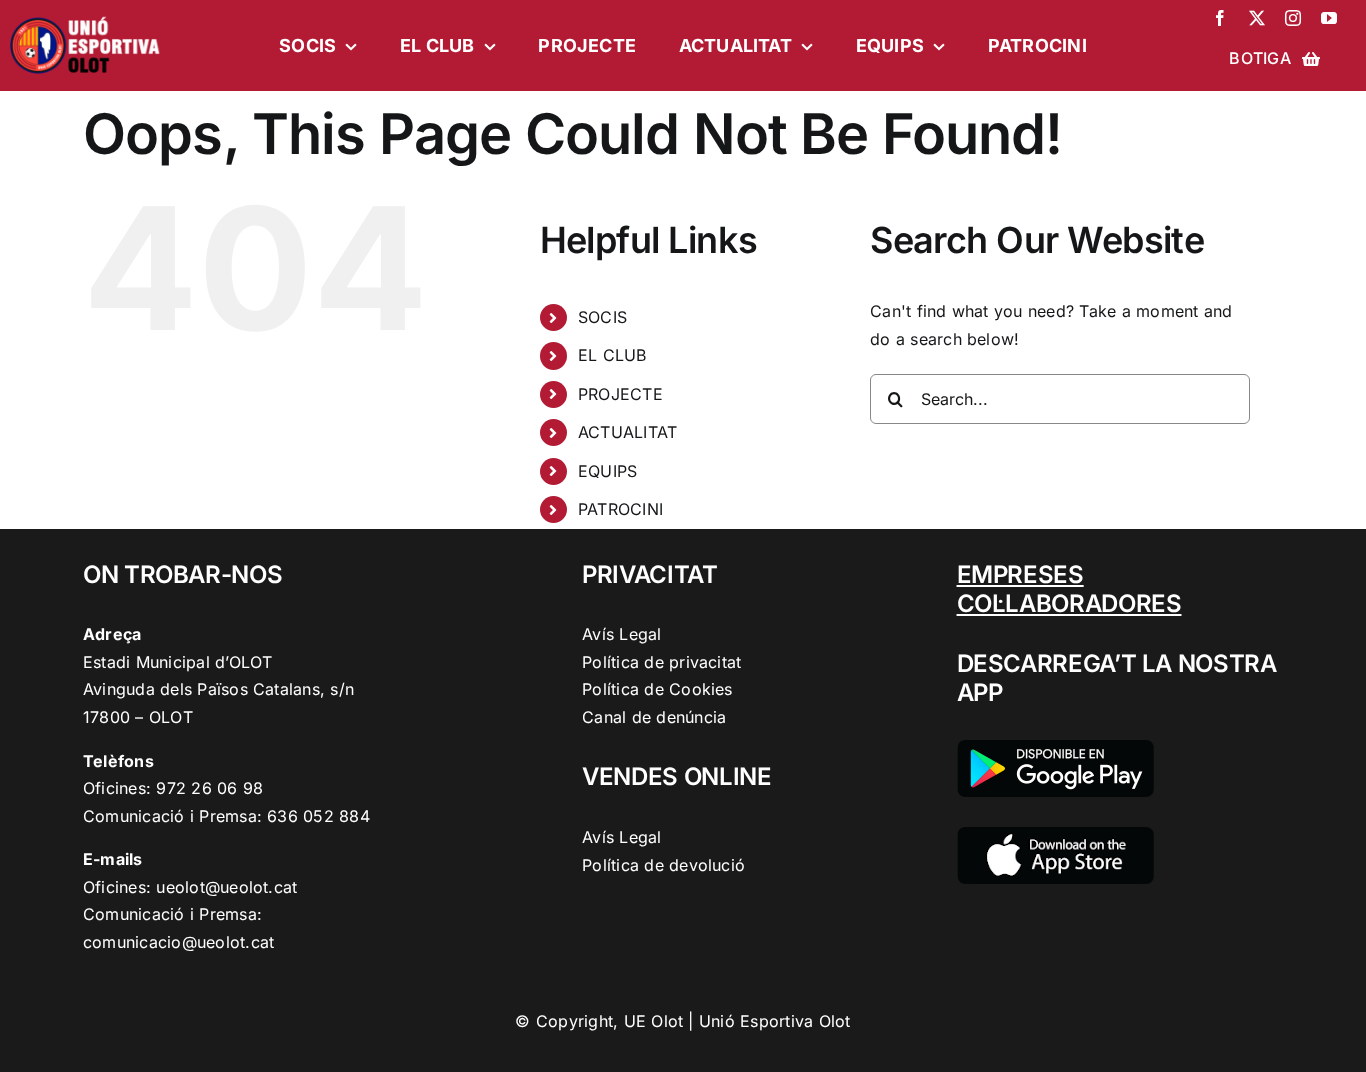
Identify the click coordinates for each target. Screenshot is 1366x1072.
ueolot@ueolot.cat (226, 887)
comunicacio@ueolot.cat (178, 942)
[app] (1055, 835)
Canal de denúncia (654, 717)
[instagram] (1293, 18)
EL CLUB (612, 355)
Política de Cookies (657, 689)
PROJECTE (620, 394)
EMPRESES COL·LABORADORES (1069, 589)
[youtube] (1329, 18)
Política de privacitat (661, 662)
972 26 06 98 (209, 788)
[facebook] (1220, 18)
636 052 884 (318, 816)
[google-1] (1055, 748)
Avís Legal (621, 634)
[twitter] (1257, 18)
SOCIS (602, 317)
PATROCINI (620, 509)
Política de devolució (663, 865)
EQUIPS (607, 471)
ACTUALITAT (627, 432)
